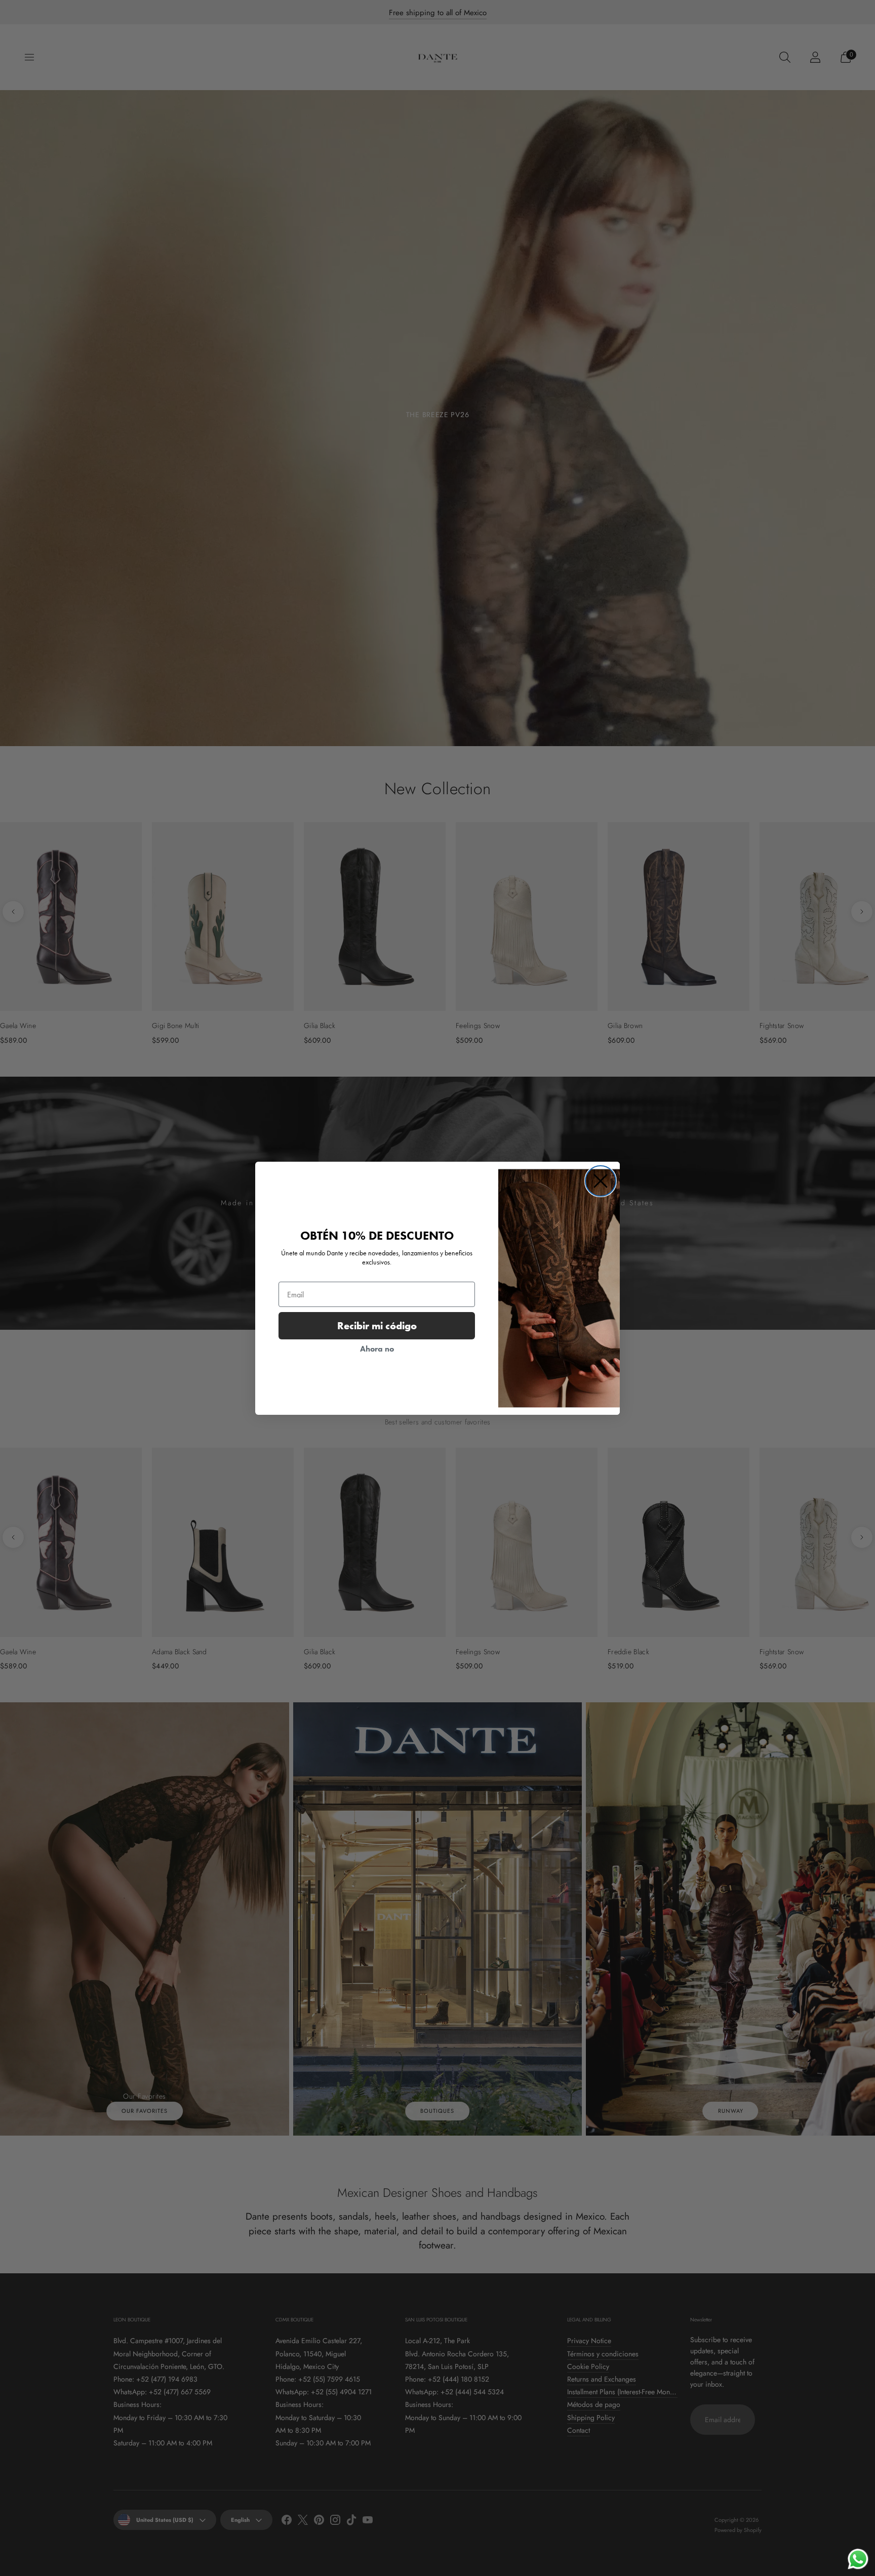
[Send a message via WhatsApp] (858, 2559)
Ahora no (377, 1349)
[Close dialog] (601, 1181)
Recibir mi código (377, 1326)
